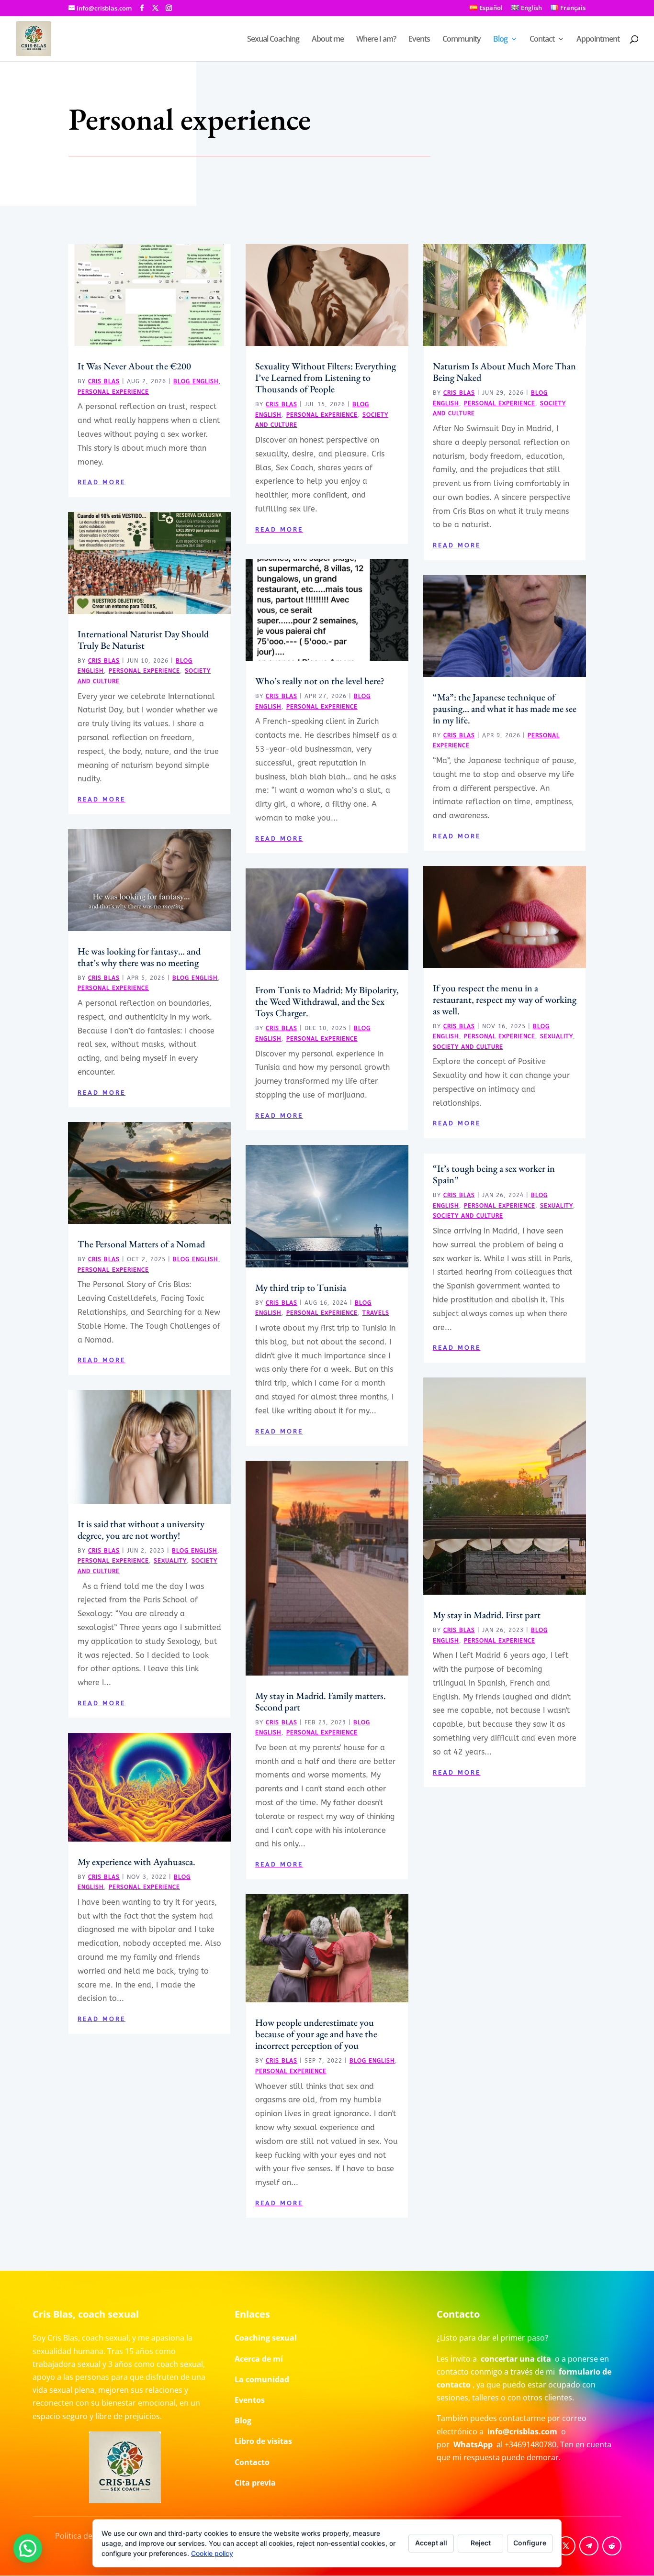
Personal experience (113, 392)
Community (462, 40)
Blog (500, 40)
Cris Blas (104, 381)
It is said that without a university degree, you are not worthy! (141, 1530)
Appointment (598, 40)
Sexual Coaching (273, 40)
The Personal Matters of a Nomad (141, 1244)
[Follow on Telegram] (589, 2546)
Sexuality (170, 1561)
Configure (530, 2543)
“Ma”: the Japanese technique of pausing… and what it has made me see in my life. (505, 709)
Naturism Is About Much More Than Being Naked (504, 372)
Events (419, 40)
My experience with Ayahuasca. (136, 1862)
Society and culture (468, 1047)
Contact (542, 40)
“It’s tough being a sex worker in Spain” (494, 1174)
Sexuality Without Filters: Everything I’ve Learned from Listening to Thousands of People (326, 378)
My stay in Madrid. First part (487, 1615)
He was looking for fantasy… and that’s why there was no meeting (139, 957)
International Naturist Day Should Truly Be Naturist (143, 640)
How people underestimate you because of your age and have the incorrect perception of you (316, 2034)
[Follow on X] (566, 2546)
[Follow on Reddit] (612, 2546)
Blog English (196, 381)
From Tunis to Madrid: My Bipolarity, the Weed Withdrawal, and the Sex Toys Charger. (327, 1001)
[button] (28, 2548)
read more (101, 482)
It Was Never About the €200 (134, 366)
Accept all (431, 2543)
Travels (376, 1313)
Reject (481, 2543)
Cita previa (255, 2483)
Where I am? (376, 40)
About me (328, 40)
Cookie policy (212, 2553)
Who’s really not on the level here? (320, 681)
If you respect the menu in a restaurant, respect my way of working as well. (505, 999)
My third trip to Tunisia (301, 1288)
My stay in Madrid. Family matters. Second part (321, 1701)
